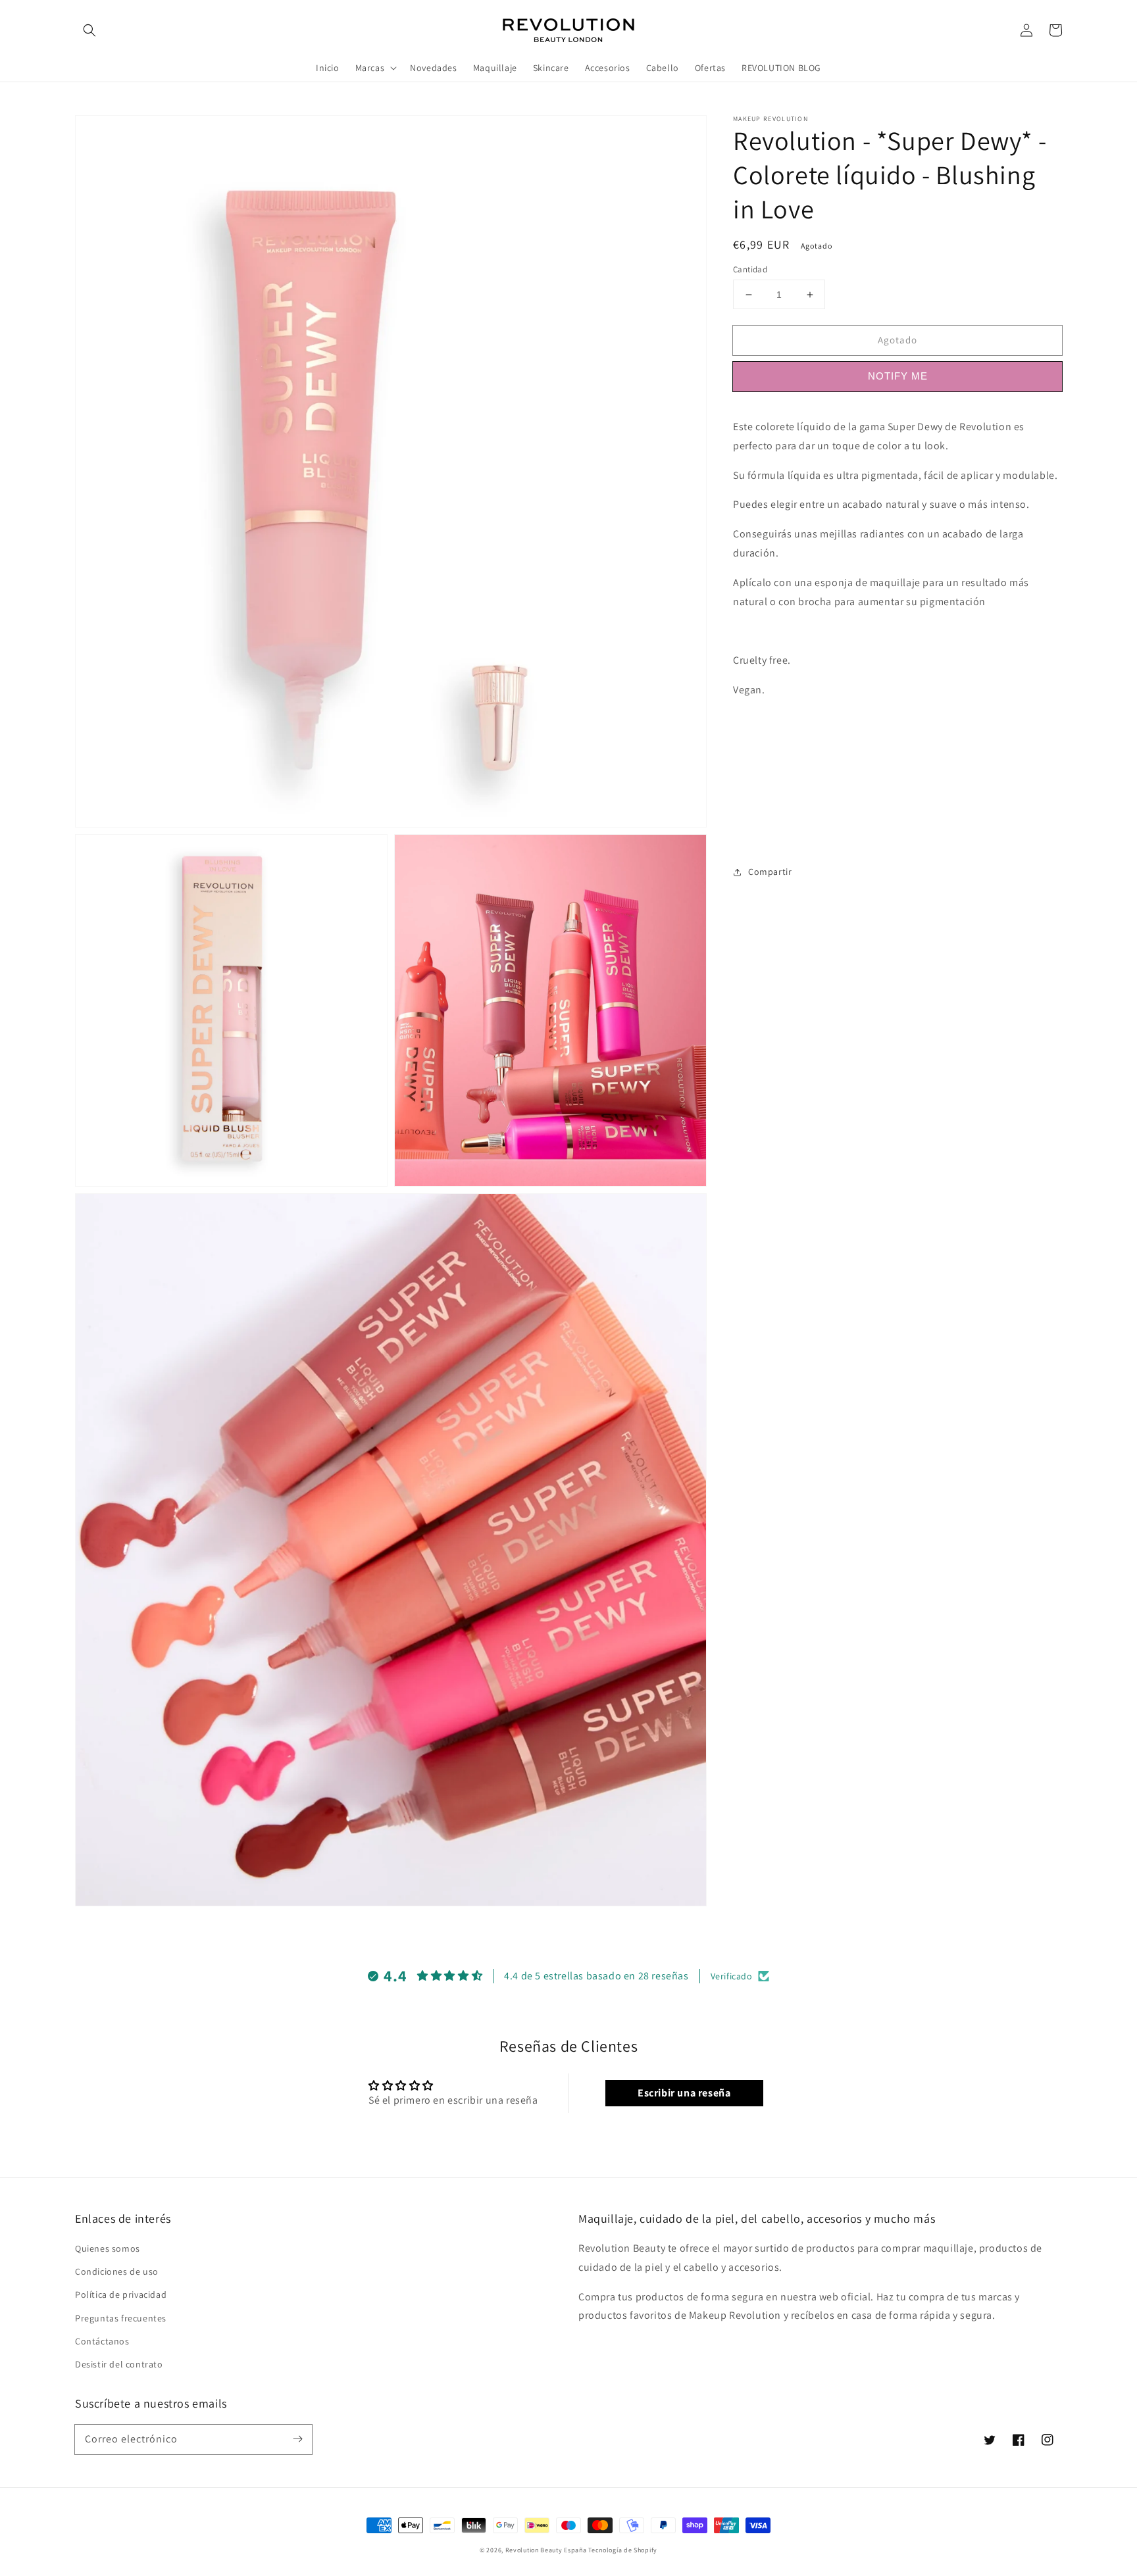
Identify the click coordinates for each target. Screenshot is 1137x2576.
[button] (89, 30)
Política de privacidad (121, 2294)
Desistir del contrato (119, 2364)
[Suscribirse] (297, 2439)
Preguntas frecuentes (121, 2318)
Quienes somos (108, 2248)
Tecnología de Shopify (623, 2550)
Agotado (897, 340)
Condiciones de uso (117, 2271)
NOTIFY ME (898, 376)
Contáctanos (102, 2341)
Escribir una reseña (684, 2093)
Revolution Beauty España (546, 2550)
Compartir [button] (770, 872)
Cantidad (750, 269)
